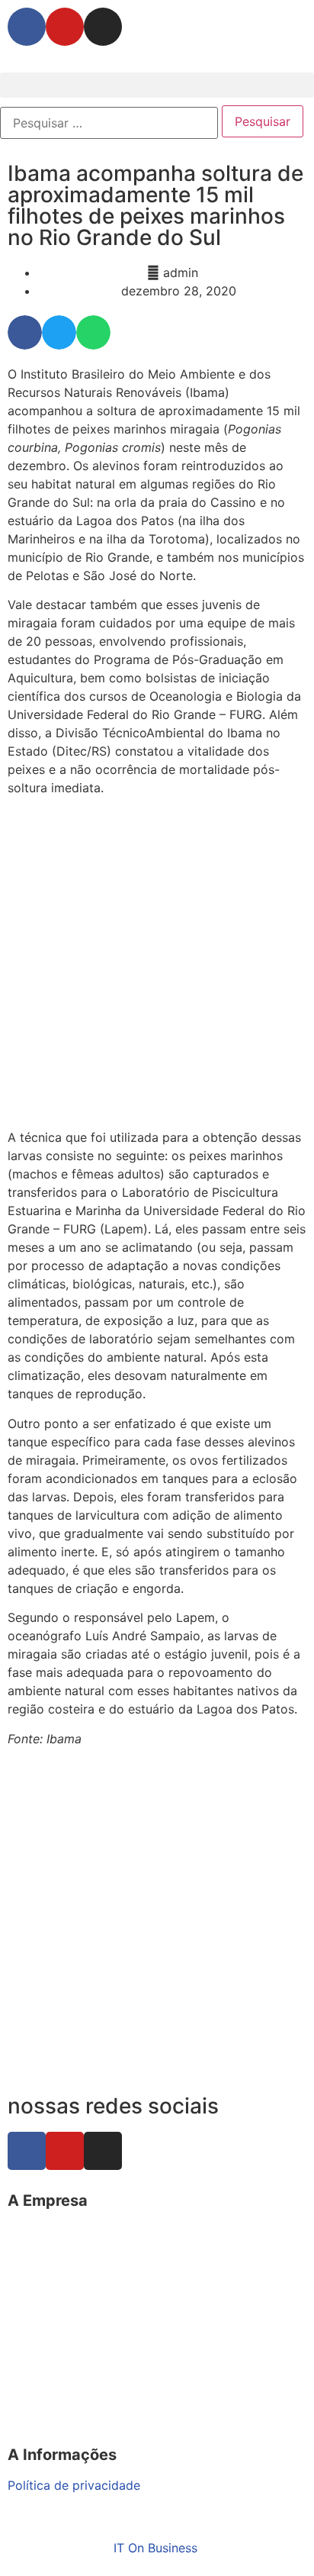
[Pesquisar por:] (109, 123)
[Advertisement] (157, 965)
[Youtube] (65, 27)
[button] (157, 85)
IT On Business (155, 2548)
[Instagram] (103, 27)
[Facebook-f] (27, 27)
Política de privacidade (74, 2485)
